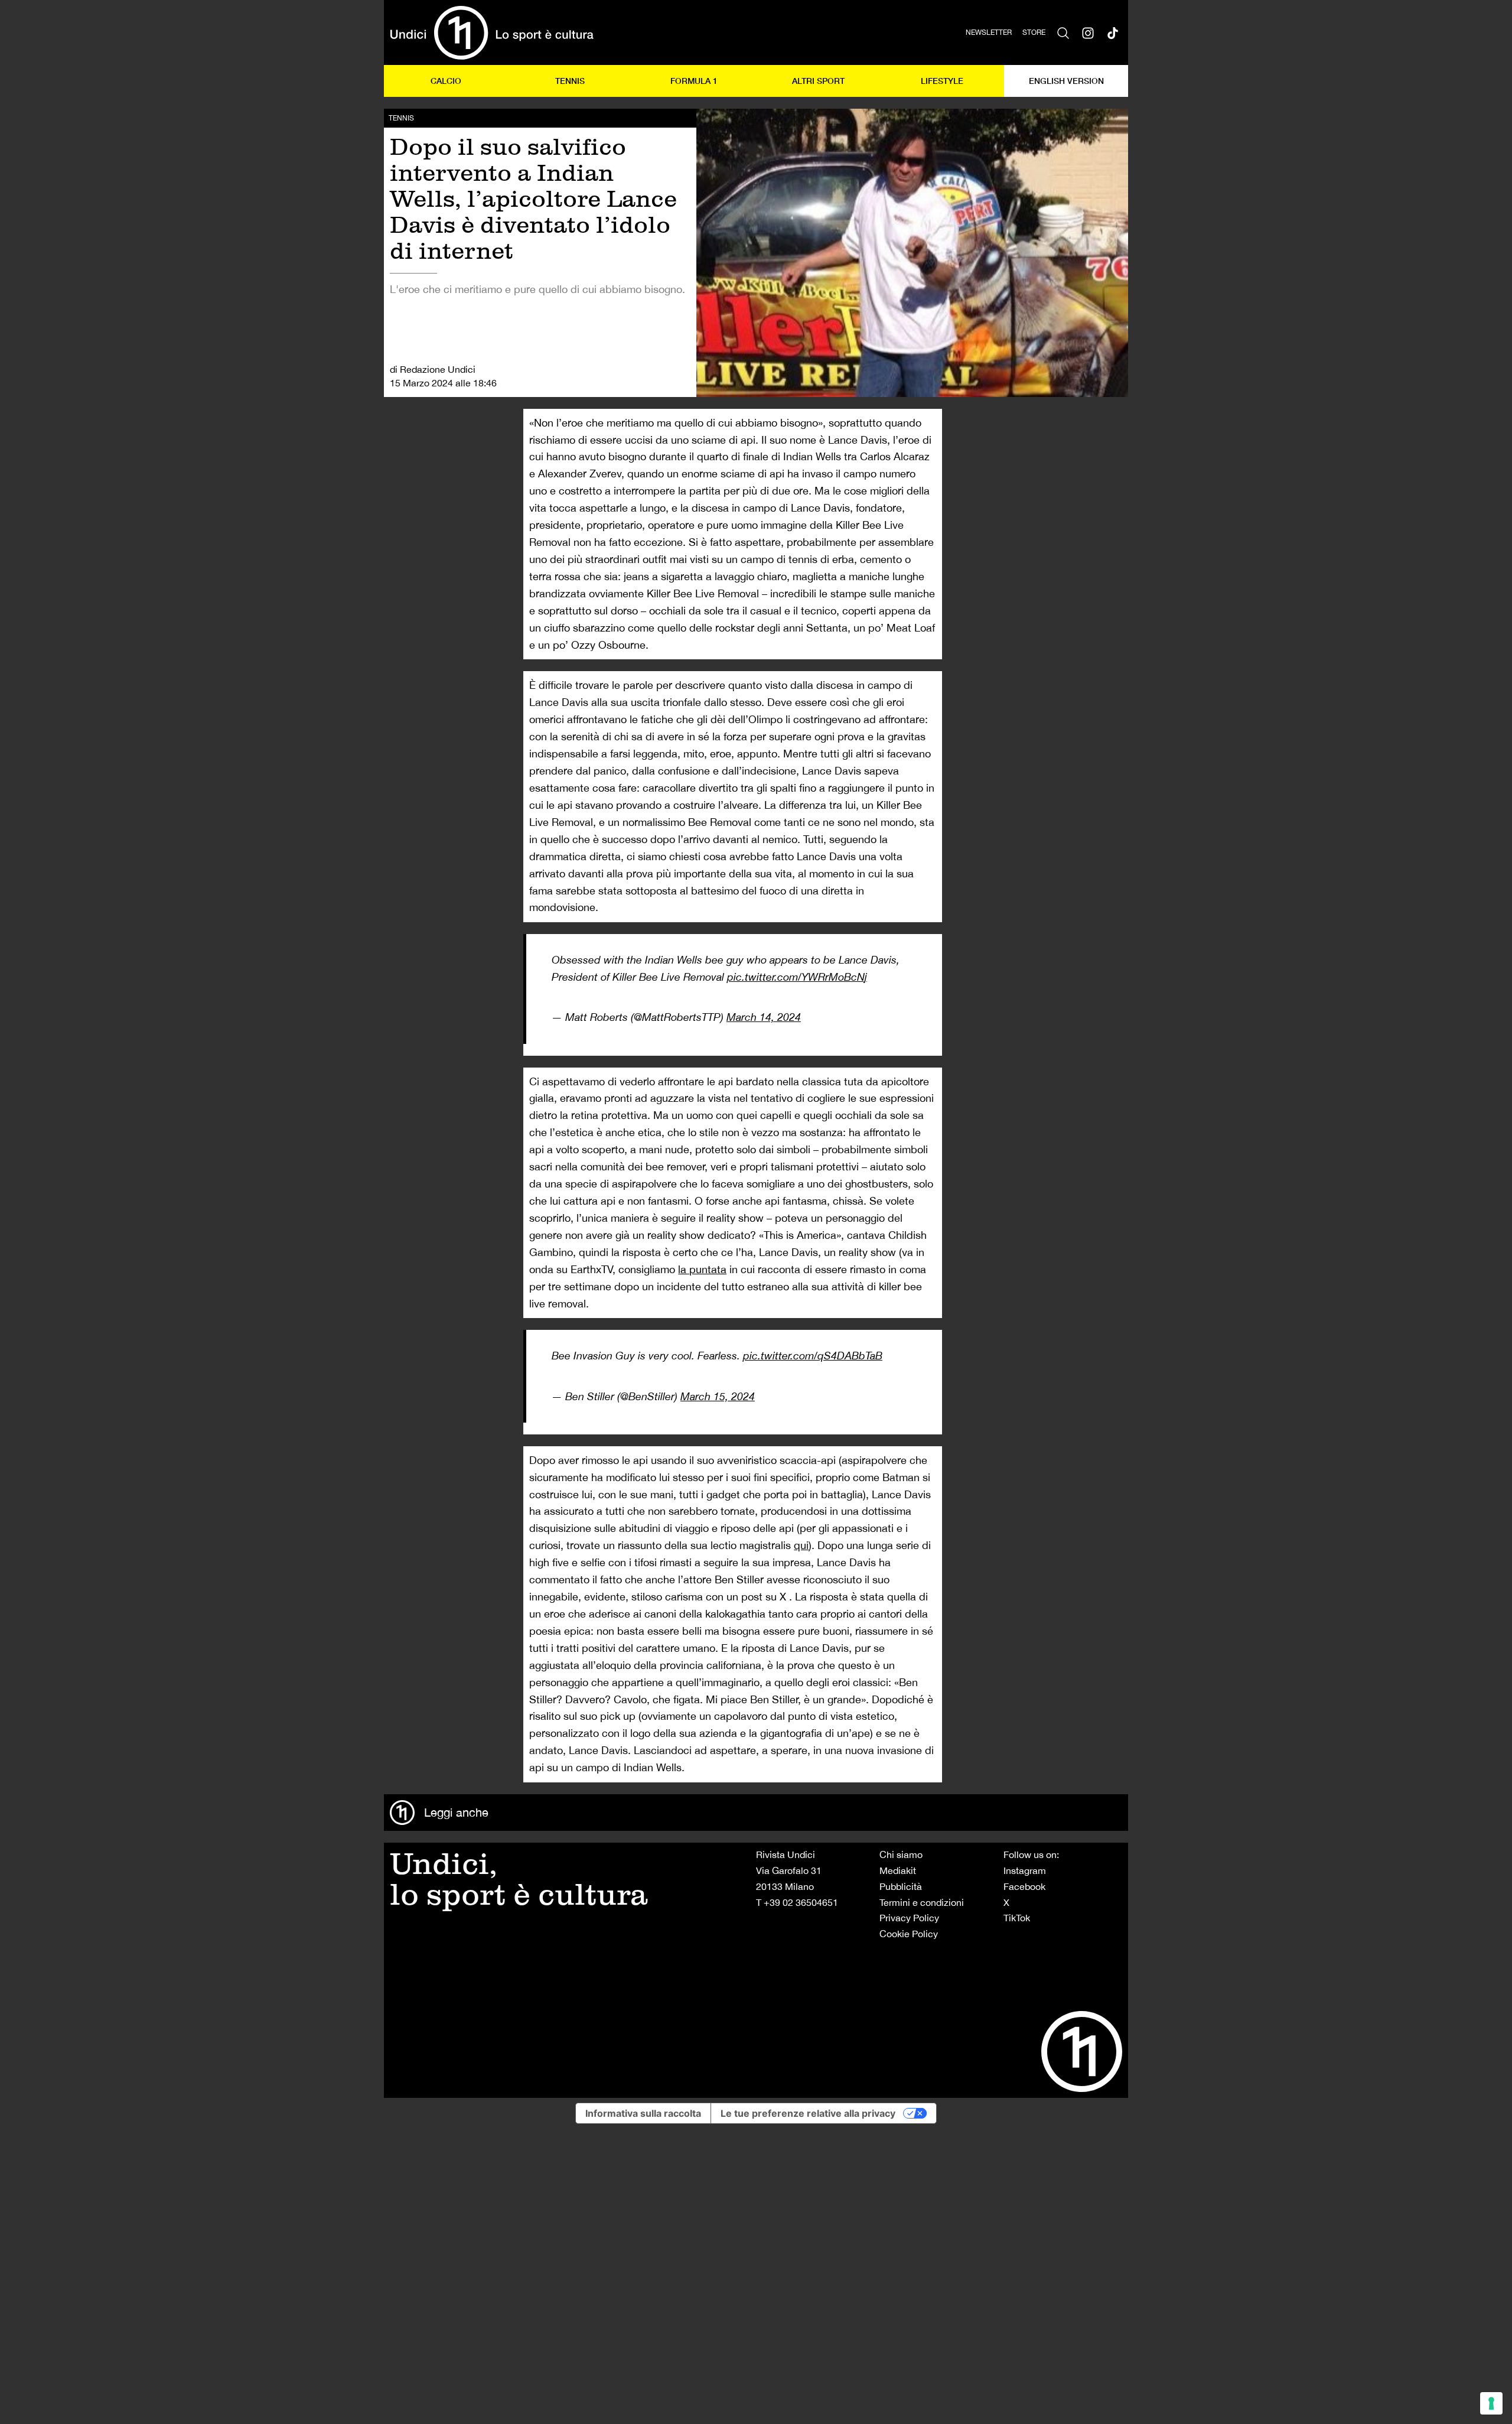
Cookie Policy (909, 1934)
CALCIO (446, 81)
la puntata (702, 1269)
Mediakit (898, 1870)
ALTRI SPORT (818, 81)
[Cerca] (1063, 32)
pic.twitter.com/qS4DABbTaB (813, 1356)
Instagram (1025, 1870)
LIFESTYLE (942, 81)
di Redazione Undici (433, 369)
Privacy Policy (909, 1918)
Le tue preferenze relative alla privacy (808, 2113)
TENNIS (570, 81)
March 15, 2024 (718, 1396)
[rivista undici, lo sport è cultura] (492, 32)
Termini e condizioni (922, 1902)
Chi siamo (901, 1854)
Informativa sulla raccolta (643, 2113)
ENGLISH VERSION (1066, 81)
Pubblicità (901, 1886)
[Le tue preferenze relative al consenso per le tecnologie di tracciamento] (1491, 2403)
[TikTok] (1113, 32)
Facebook (1024, 1886)
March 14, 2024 (764, 1017)
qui (801, 1545)
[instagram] (1088, 32)
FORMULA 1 (694, 81)
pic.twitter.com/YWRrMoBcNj (797, 977)
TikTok (1017, 1918)
